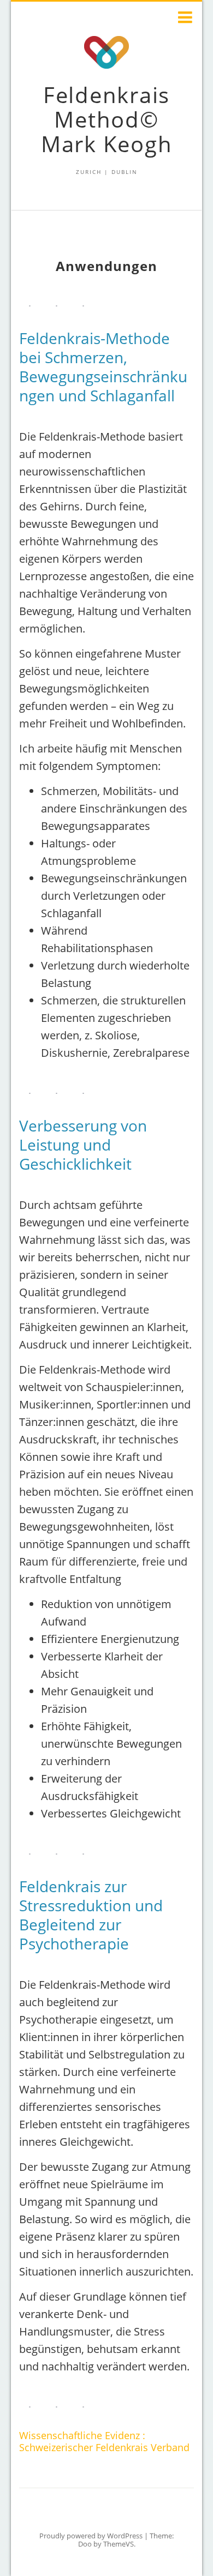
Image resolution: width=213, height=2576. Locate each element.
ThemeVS (119, 2544)
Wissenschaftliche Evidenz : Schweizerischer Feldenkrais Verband (104, 2441)
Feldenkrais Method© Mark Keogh (107, 119)
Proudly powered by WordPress (91, 2536)
